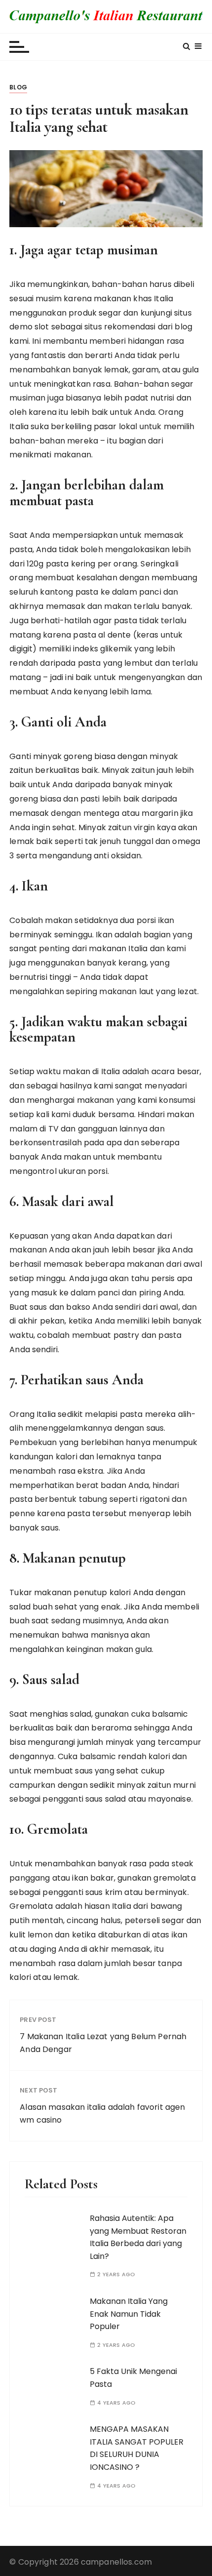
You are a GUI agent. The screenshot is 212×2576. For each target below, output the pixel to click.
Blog (18, 87)
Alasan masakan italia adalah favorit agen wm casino (102, 2113)
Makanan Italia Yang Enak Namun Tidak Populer (129, 2314)
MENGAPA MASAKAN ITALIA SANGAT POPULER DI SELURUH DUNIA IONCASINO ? (137, 2448)
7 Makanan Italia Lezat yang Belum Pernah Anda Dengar (103, 2043)
